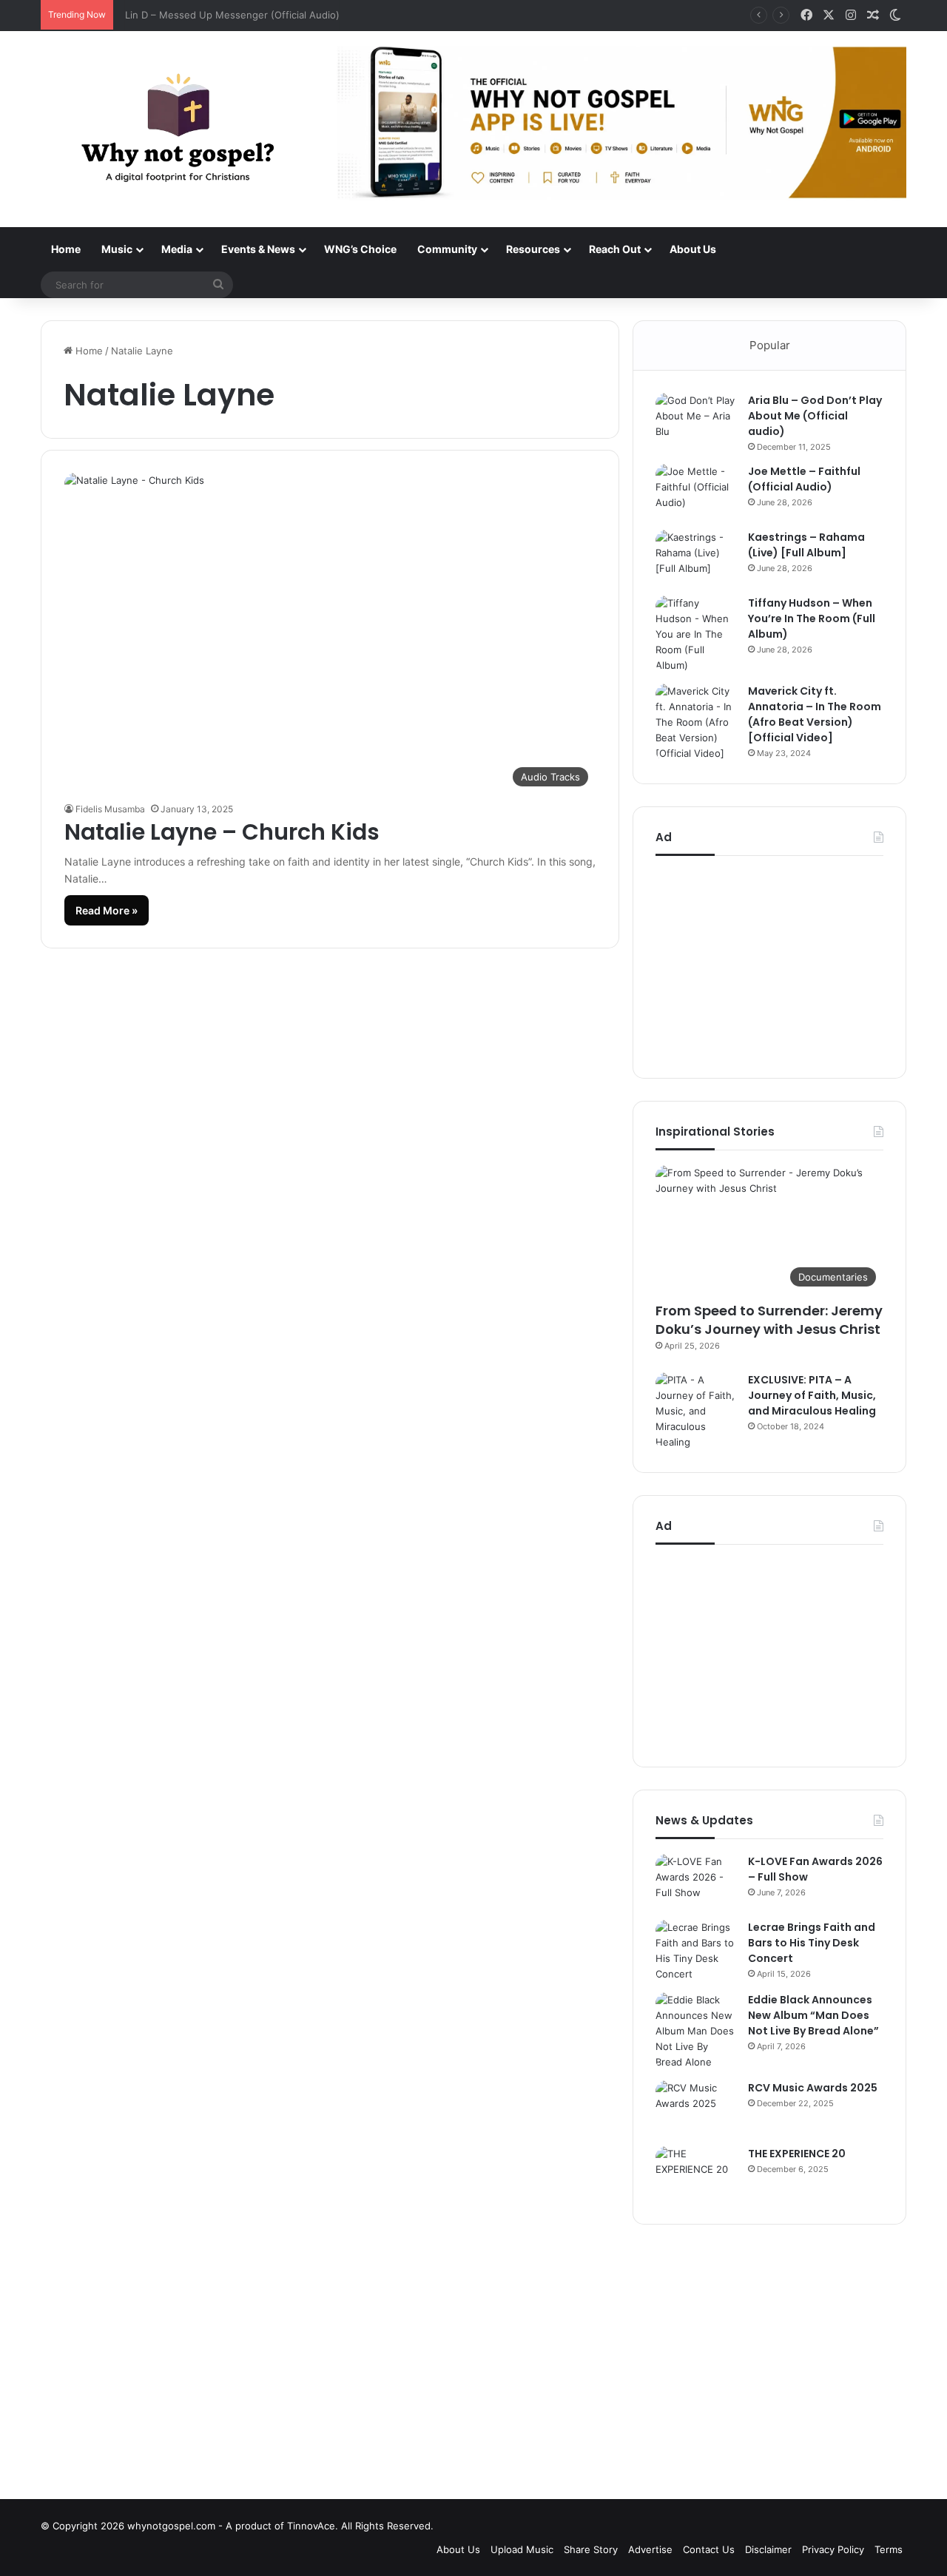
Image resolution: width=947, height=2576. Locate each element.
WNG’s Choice (360, 249)
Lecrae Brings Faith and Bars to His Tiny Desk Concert (812, 1943)
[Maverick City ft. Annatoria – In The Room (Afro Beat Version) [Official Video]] (696, 722)
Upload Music (522, 2549)
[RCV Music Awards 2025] (696, 2108)
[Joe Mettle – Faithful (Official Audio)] (696, 492)
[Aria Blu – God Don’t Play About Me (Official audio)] (696, 421)
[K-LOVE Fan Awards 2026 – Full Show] (696, 1882)
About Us (693, 249)
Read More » (107, 910)
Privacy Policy (833, 2549)
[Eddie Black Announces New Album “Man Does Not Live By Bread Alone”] (696, 2031)
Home (66, 249)
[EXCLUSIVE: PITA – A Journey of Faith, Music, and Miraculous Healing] (696, 1411)
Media (177, 249)
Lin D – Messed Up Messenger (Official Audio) (228, 15)
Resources (533, 249)
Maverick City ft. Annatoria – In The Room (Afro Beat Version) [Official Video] (815, 714)
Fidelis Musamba (110, 809)
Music (117, 249)
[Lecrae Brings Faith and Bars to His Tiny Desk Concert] (696, 1951)
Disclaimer (768, 2549)
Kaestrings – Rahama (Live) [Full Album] (806, 545)
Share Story (591, 2549)
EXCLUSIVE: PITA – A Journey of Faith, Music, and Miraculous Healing (812, 1395)
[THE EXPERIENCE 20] (696, 2174)
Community (447, 249)
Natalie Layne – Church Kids (222, 832)
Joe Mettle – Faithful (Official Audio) (804, 479)
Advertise (650, 2549)
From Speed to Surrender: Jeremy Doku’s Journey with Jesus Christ (769, 1320)
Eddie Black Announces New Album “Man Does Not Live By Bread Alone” (813, 2015)
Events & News (258, 249)
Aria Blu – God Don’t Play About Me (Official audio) (815, 416)
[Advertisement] (769, 963)
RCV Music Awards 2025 (813, 2088)
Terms (889, 2549)
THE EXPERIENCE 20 (797, 2154)
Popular (770, 345)
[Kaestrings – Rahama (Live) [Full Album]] (696, 557)
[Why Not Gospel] (178, 129)
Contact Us (709, 2549)
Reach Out (615, 249)
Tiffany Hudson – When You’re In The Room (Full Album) (812, 618)
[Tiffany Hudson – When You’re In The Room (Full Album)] (696, 634)
